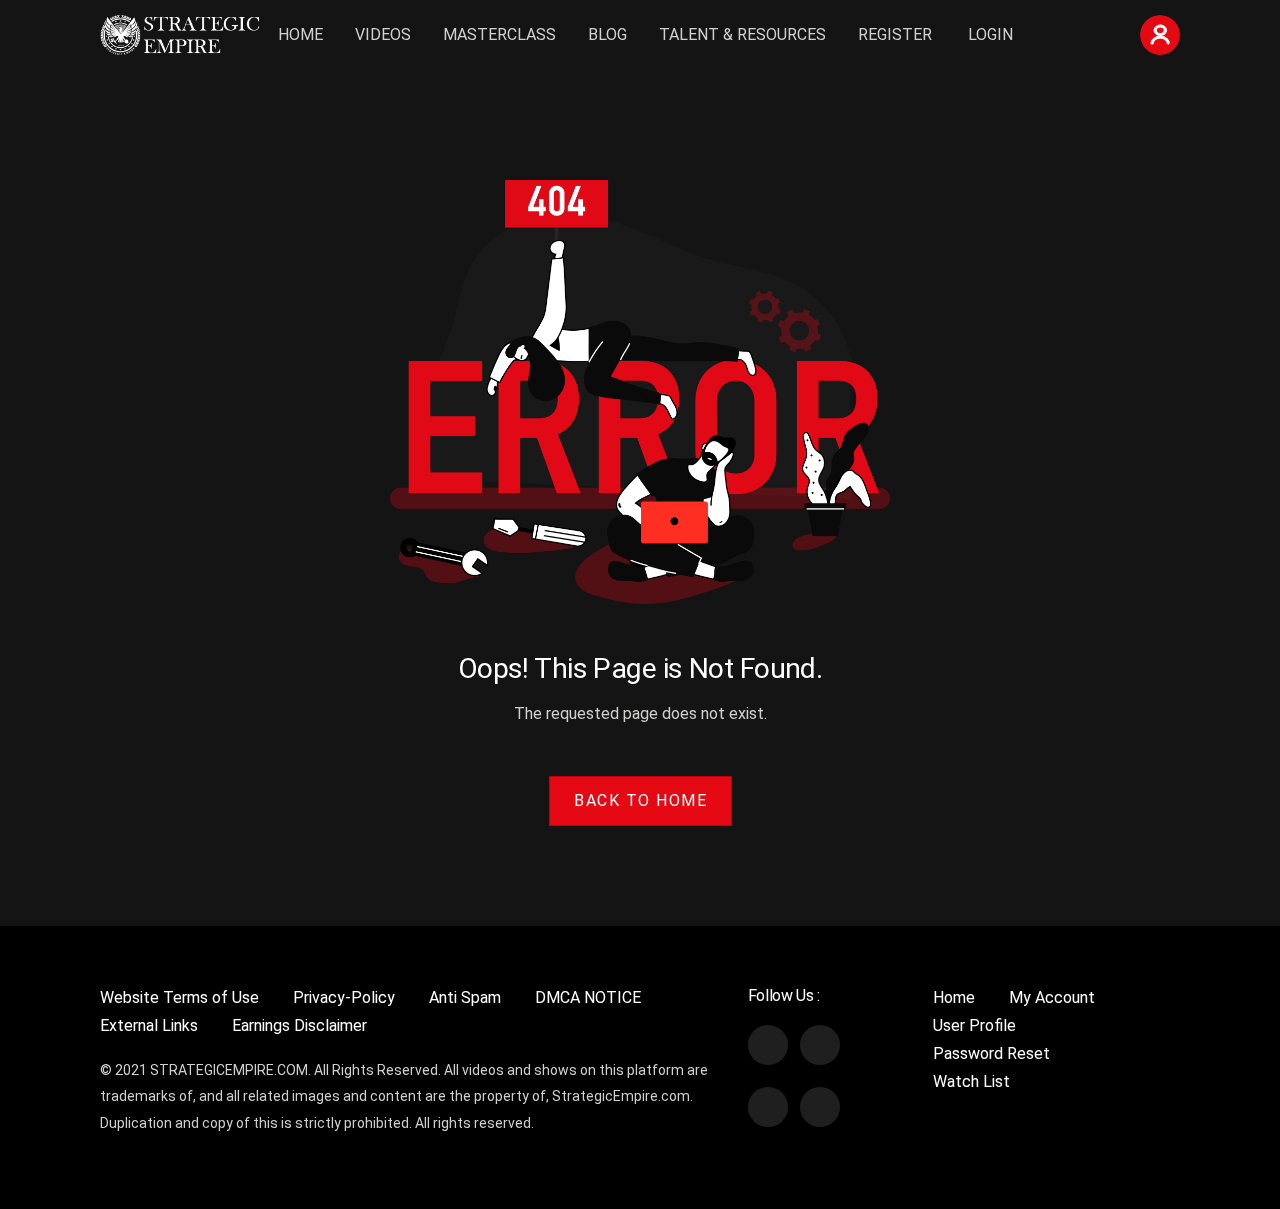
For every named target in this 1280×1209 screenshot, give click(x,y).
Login (990, 34)
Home (300, 34)
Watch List (971, 1081)
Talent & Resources (742, 34)
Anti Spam (465, 997)
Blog (607, 34)
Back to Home (640, 800)
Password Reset (991, 1053)
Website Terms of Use (179, 997)
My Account (1052, 997)
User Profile (974, 1025)
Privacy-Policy (344, 997)
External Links (149, 1025)
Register (895, 34)
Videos (383, 34)
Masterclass (499, 34)
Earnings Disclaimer (299, 1025)
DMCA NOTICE (588, 997)
